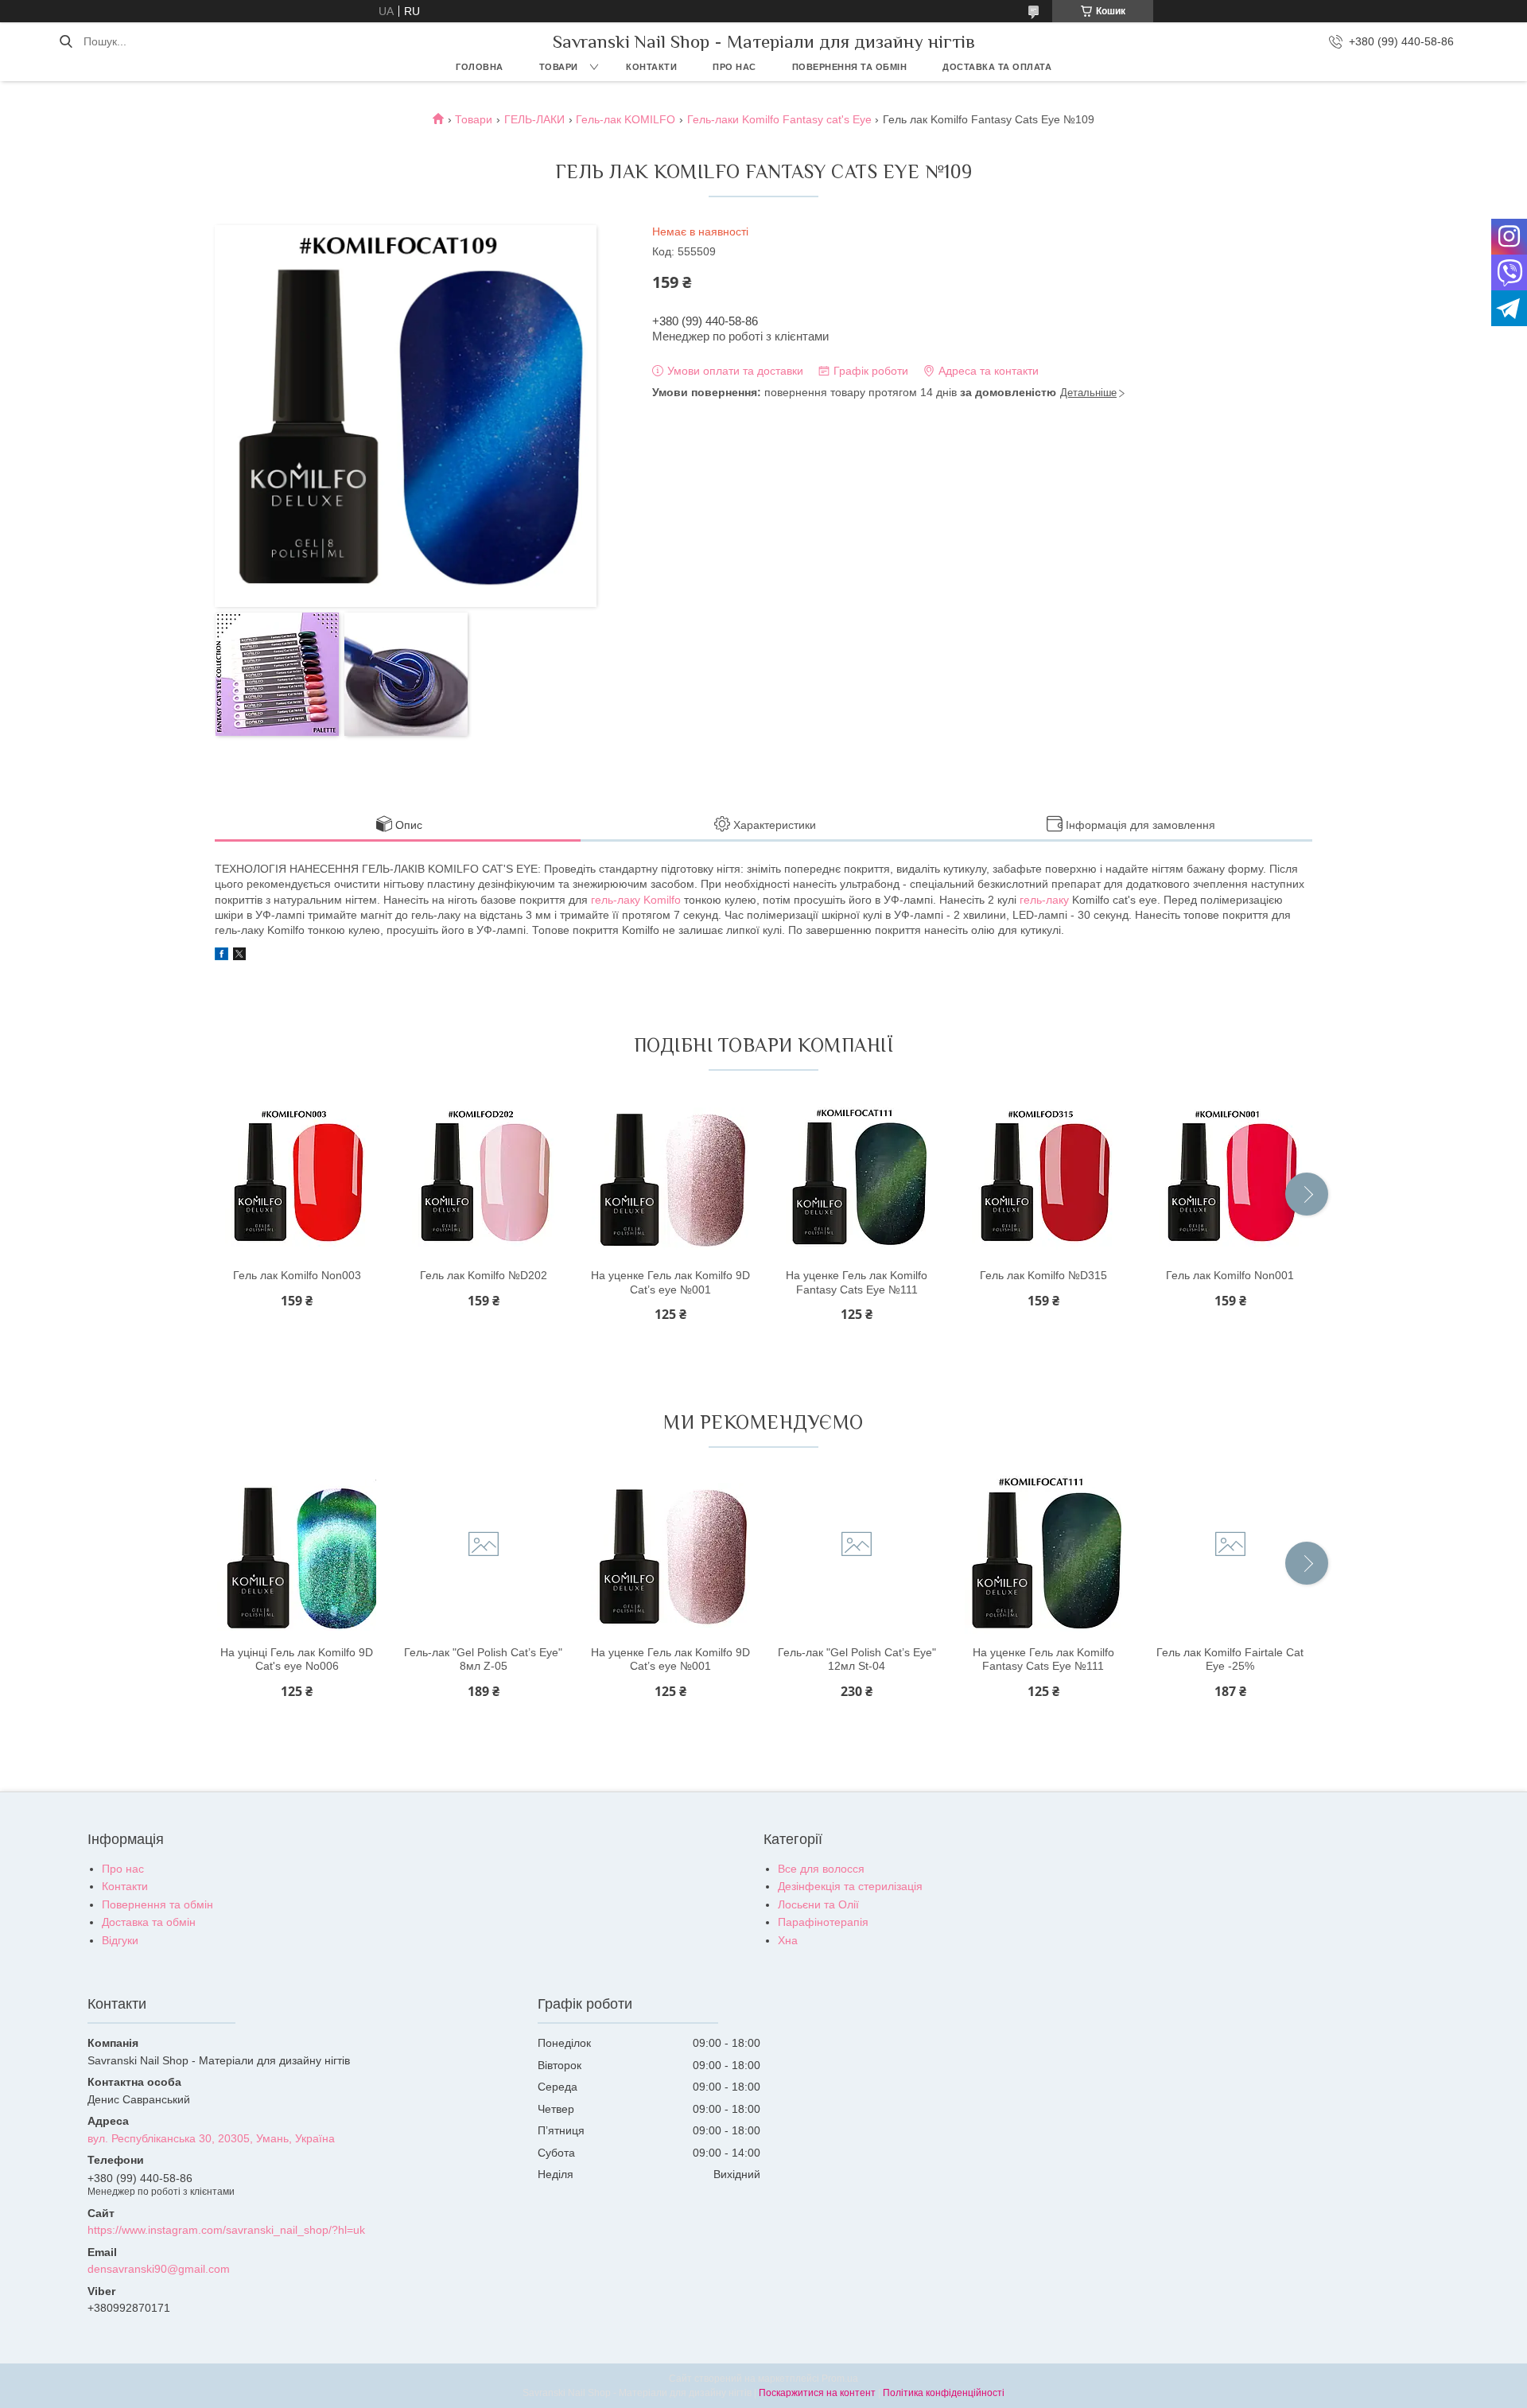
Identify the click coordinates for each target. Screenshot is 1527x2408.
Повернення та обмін (850, 67)
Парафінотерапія (823, 1922)
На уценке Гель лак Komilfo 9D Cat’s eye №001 (670, 1282)
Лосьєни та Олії (818, 1904)
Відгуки (120, 1940)
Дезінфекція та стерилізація (850, 1886)
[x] (239, 956)
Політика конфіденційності (944, 2393)
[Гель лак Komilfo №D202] (484, 1178)
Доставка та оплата (997, 67)
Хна (788, 1940)
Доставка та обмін (149, 1922)
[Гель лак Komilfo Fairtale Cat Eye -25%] (1230, 1555)
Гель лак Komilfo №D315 (1043, 1275)
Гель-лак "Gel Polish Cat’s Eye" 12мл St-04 (857, 1659)
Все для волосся (821, 1869)
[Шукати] (66, 41)
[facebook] (221, 956)
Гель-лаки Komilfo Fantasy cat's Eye (779, 119)
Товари (559, 67)
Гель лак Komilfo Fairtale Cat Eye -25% (1230, 1659)
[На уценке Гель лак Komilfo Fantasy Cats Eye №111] (857, 1178)
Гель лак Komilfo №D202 (484, 1275)
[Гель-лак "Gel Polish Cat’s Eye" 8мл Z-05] (484, 1555)
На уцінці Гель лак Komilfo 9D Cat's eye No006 (297, 1659)
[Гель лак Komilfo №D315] (1043, 1178)
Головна (480, 67)
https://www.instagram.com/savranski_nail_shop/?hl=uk (226, 2230)
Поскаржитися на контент (817, 2393)
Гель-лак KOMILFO (626, 119)
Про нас (734, 67)
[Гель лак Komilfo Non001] (1230, 1178)
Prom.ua (840, 2379)
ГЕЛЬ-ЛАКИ (534, 119)
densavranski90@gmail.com (159, 2269)
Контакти (651, 67)
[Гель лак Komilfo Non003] (297, 1178)
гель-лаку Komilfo (636, 900)
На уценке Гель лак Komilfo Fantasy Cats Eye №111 (857, 1282)
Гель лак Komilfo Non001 (1230, 1275)
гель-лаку (1044, 900)
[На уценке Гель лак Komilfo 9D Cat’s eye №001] (670, 1178)
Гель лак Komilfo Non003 (297, 1275)
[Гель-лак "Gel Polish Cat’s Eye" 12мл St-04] (857, 1555)
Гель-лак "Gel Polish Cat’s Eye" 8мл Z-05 (483, 1659)
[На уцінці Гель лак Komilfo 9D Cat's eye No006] (297, 1555)
